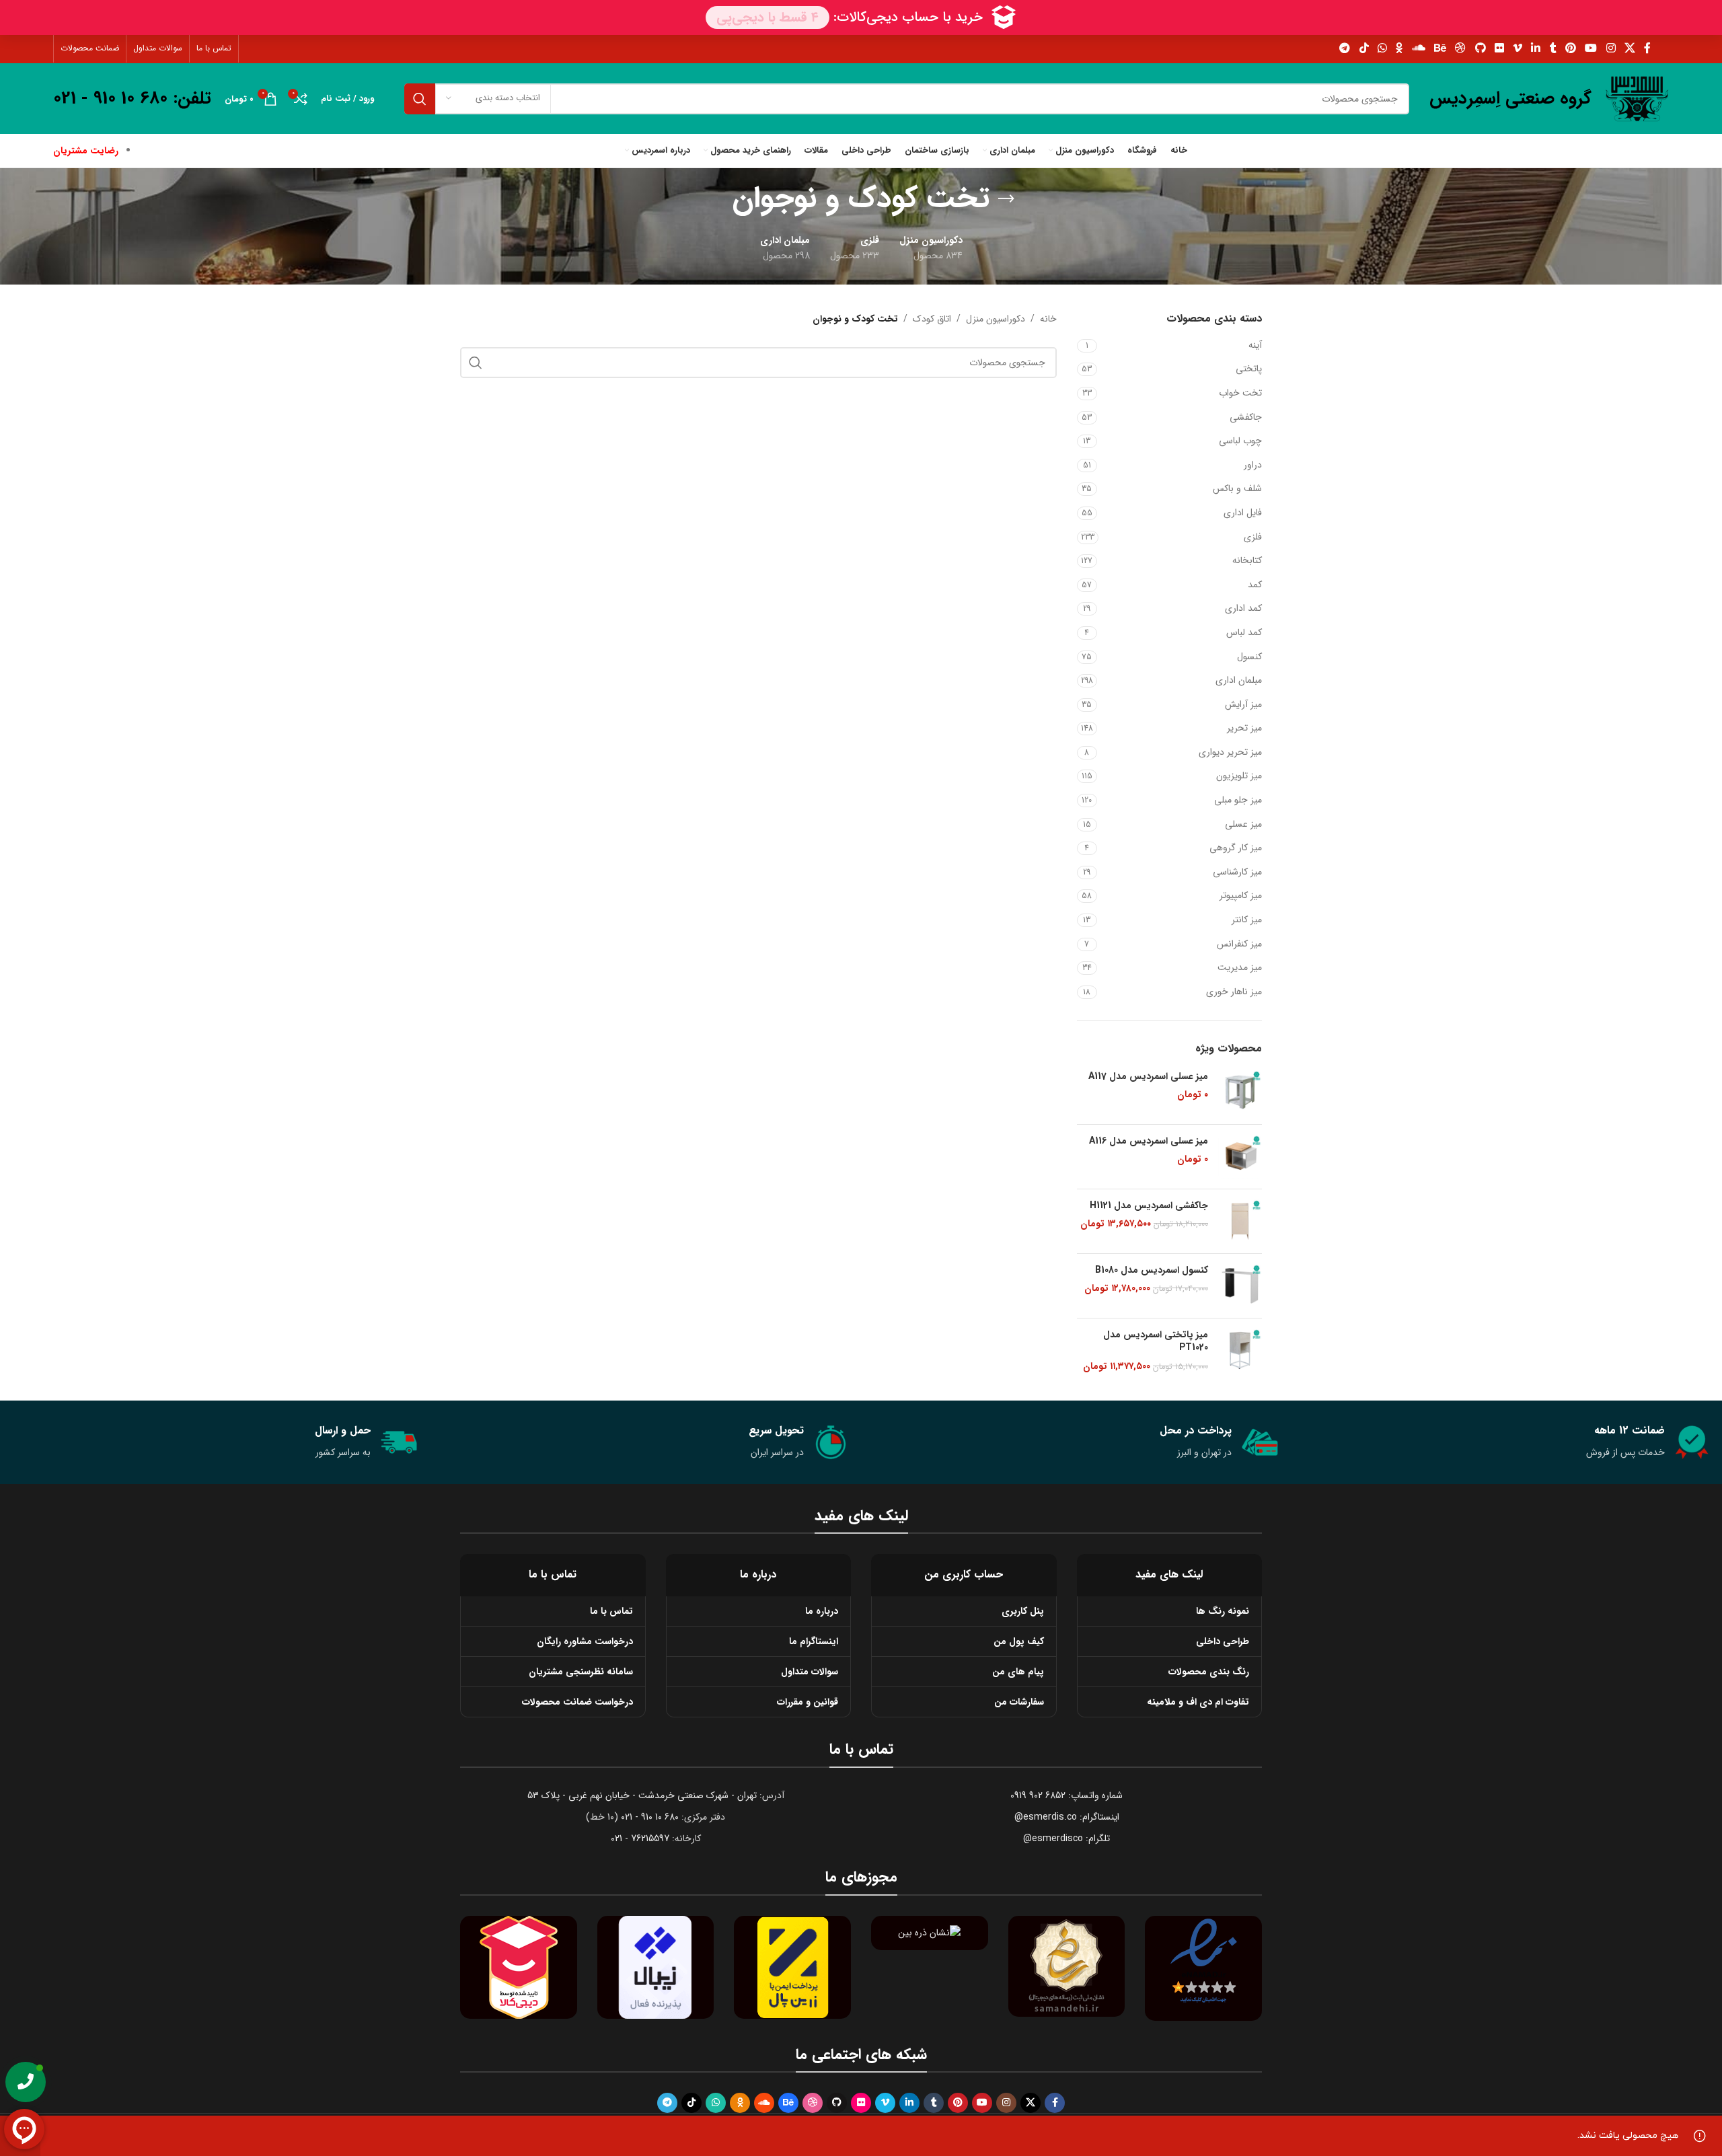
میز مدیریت (1240, 967)
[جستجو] (420, 99)
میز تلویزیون (1239, 776)
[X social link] (1630, 48)
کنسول (1249, 657)
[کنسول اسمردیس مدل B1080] (1240, 1286)
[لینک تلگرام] (1345, 48)
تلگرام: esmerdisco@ (1066, 1838)
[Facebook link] (1648, 48)
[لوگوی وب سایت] (1637, 98)
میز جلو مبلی (1238, 800)
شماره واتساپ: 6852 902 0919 (1066, 1795)
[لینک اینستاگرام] (1611, 48)
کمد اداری (1243, 608)
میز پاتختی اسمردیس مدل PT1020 (1156, 1342)
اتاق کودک (932, 319)
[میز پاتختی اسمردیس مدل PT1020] (1240, 1351)
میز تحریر (1244, 728)
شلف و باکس (1237, 488)
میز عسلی (1243, 824)
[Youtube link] (1591, 48)
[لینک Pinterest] (1570, 48)
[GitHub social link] (1480, 48)
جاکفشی (1246, 417)
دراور (1253, 465)
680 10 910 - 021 (650, 1817)
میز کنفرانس (1239, 944)
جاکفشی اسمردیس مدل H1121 (1149, 1206)
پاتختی (1249, 369)
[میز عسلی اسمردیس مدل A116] (1240, 1157)
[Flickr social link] (1499, 48)
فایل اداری (1243, 513)
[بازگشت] (1006, 199)
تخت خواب (1240, 393)
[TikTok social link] (1364, 48)
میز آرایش (1243, 704)
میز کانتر (1247, 920)
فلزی (1253, 537)
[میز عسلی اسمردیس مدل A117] (1240, 1092)
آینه (1255, 345)
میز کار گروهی (1236, 848)
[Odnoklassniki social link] (1399, 48)
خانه (1048, 319)
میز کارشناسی (1237, 872)
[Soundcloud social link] (1418, 48)
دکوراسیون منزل (996, 319)
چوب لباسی (1240, 441)
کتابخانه (1247, 560)
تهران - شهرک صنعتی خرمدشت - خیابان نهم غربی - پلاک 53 (642, 1795)
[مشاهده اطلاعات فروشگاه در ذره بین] (929, 1933)
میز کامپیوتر (1241, 895)
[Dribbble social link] (1461, 48)
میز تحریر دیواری (1230, 752)
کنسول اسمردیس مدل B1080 (1152, 1271)
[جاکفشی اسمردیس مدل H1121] (1240, 1221)
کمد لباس (1244, 632)
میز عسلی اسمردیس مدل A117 (1148, 1077)
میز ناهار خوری (1234, 992)
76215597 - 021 (640, 1838)
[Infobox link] (1510, 99)
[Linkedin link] (1536, 48)
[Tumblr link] (1553, 48)
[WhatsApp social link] (1382, 48)
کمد (1255, 585)
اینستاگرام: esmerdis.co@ (1067, 1817)
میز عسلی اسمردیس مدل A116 (1149, 1142)
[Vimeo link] (1518, 48)
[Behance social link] (1440, 48)
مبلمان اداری (1239, 680)
